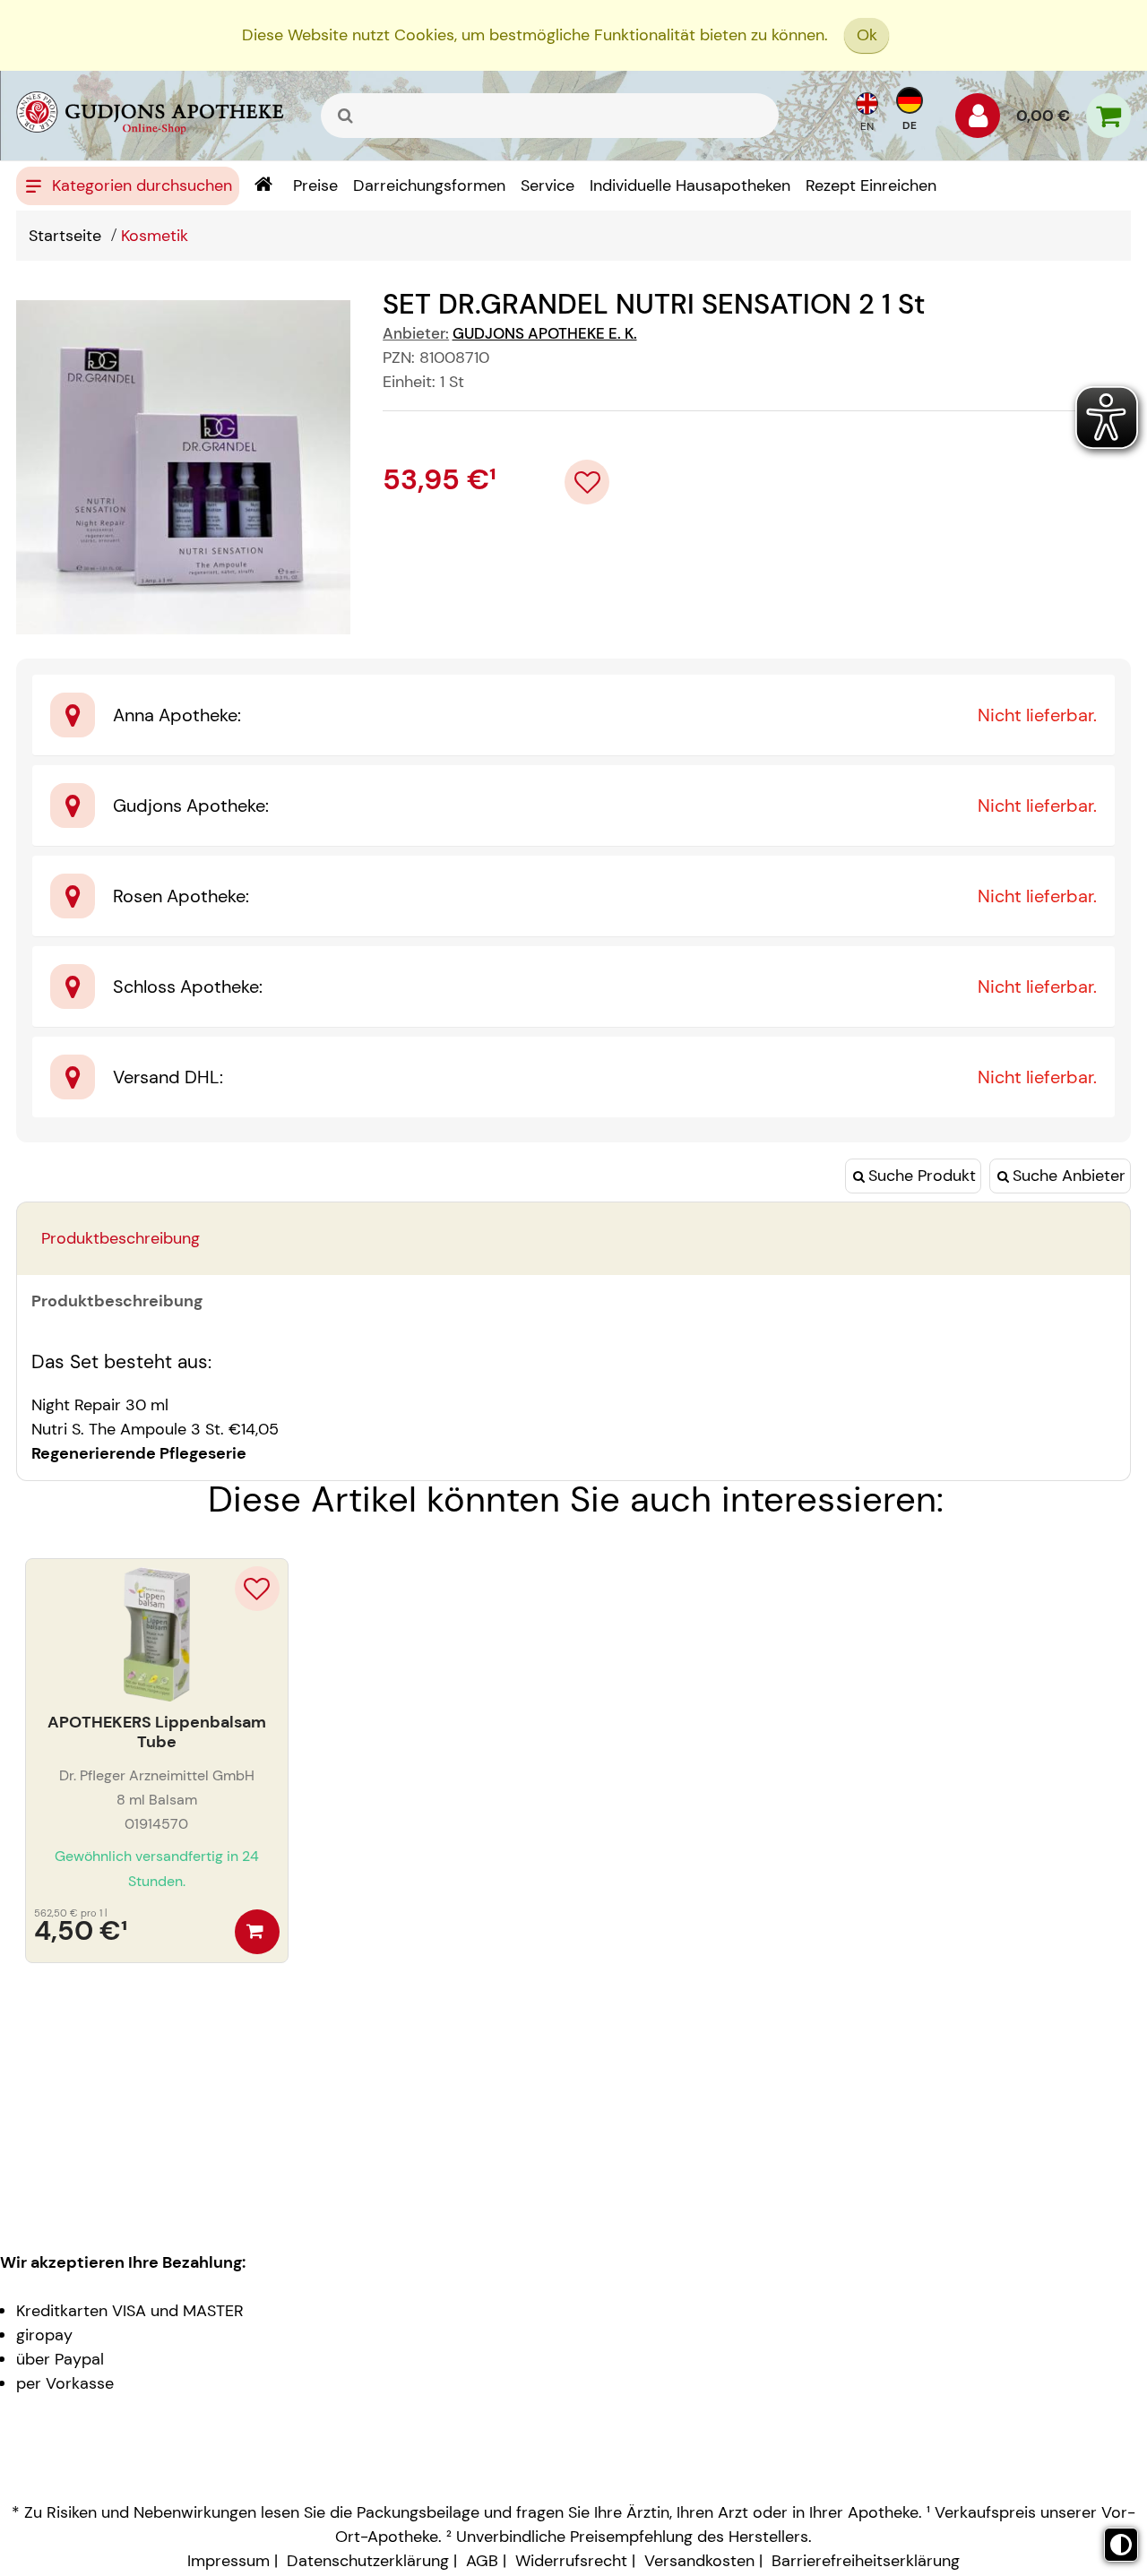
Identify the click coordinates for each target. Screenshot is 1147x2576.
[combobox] (550, 116)
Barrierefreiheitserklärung (866, 2561)
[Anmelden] (978, 120)
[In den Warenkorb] (257, 1932)
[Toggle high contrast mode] (1121, 2545)
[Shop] (263, 186)
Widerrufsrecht (571, 2561)
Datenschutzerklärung (368, 2561)
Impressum (229, 2561)
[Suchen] (346, 116)
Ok (867, 35)
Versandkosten (699, 2561)
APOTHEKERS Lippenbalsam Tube (157, 1732)
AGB (482, 2561)
